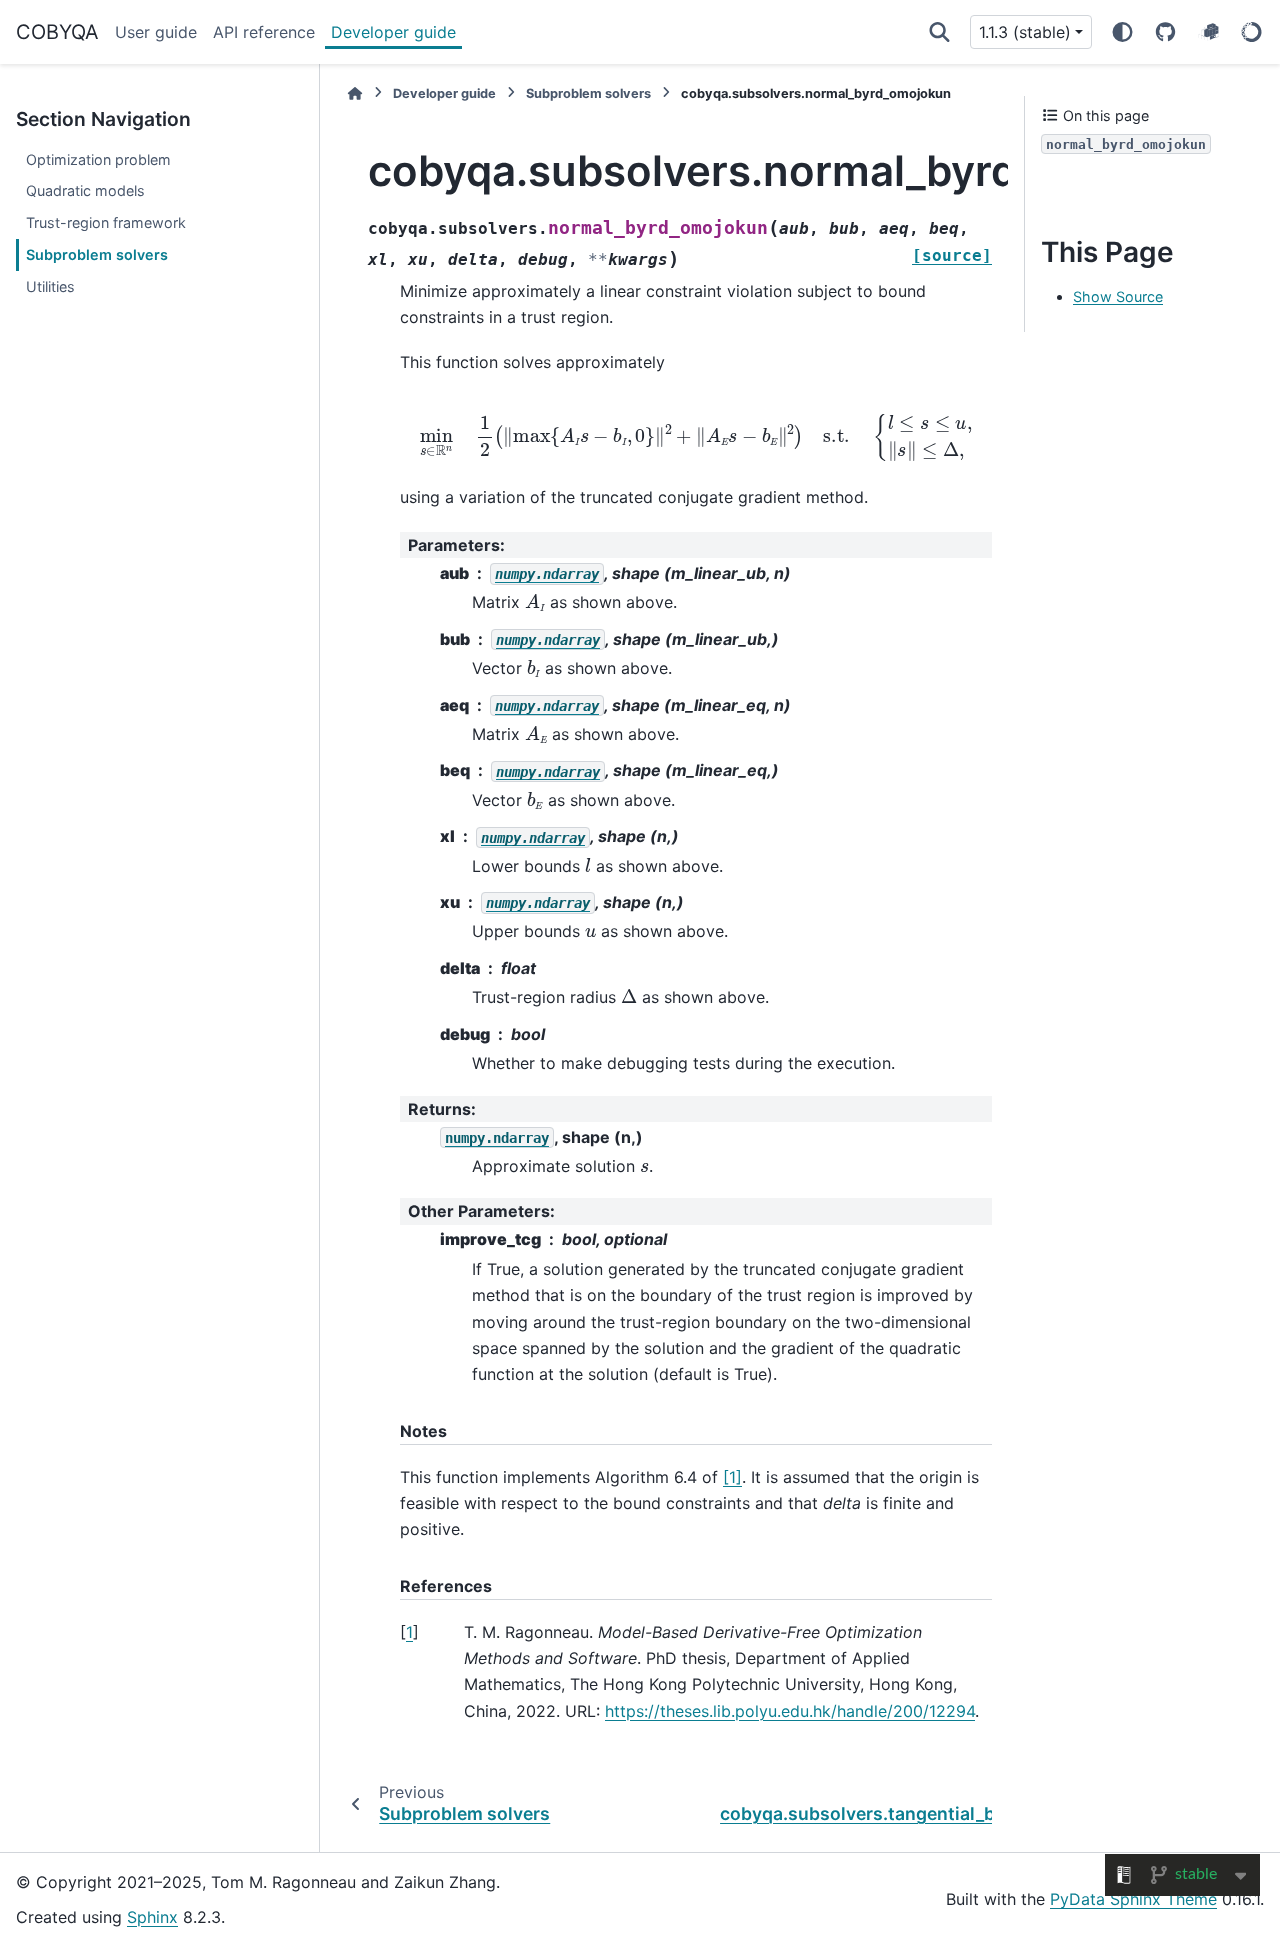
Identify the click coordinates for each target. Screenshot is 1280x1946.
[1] (732, 1477)
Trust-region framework (106, 222)
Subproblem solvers (97, 254)
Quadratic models (85, 190)
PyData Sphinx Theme (1133, 1899)
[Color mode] (1122, 32)
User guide (156, 32)
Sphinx (152, 1917)
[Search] (939, 32)
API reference (264, 32)
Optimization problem (98, 159)
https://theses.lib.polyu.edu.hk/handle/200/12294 (790, 1711)
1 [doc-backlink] (409, 1632)
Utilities (50, 286)
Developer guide (393, 32)
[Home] (355, 93)
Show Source (1118, 296)
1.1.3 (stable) (1025, 32)
